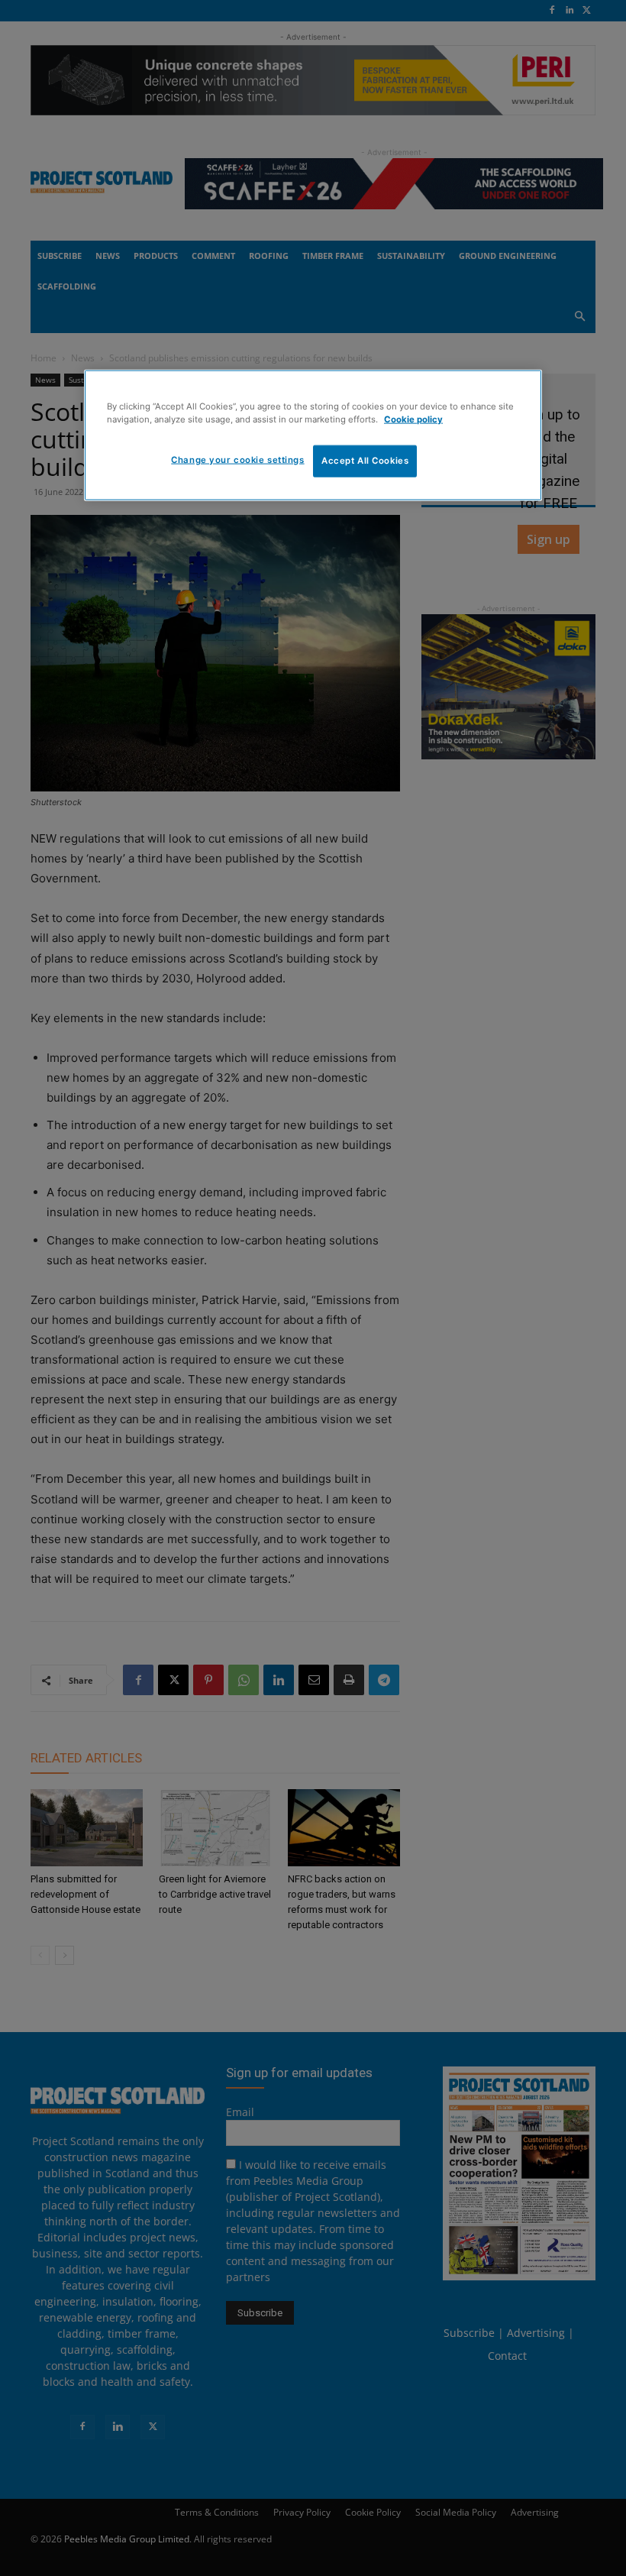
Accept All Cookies (365, 461)
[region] (313, 435)
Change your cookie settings (237, 460)
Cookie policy (413, 419)
